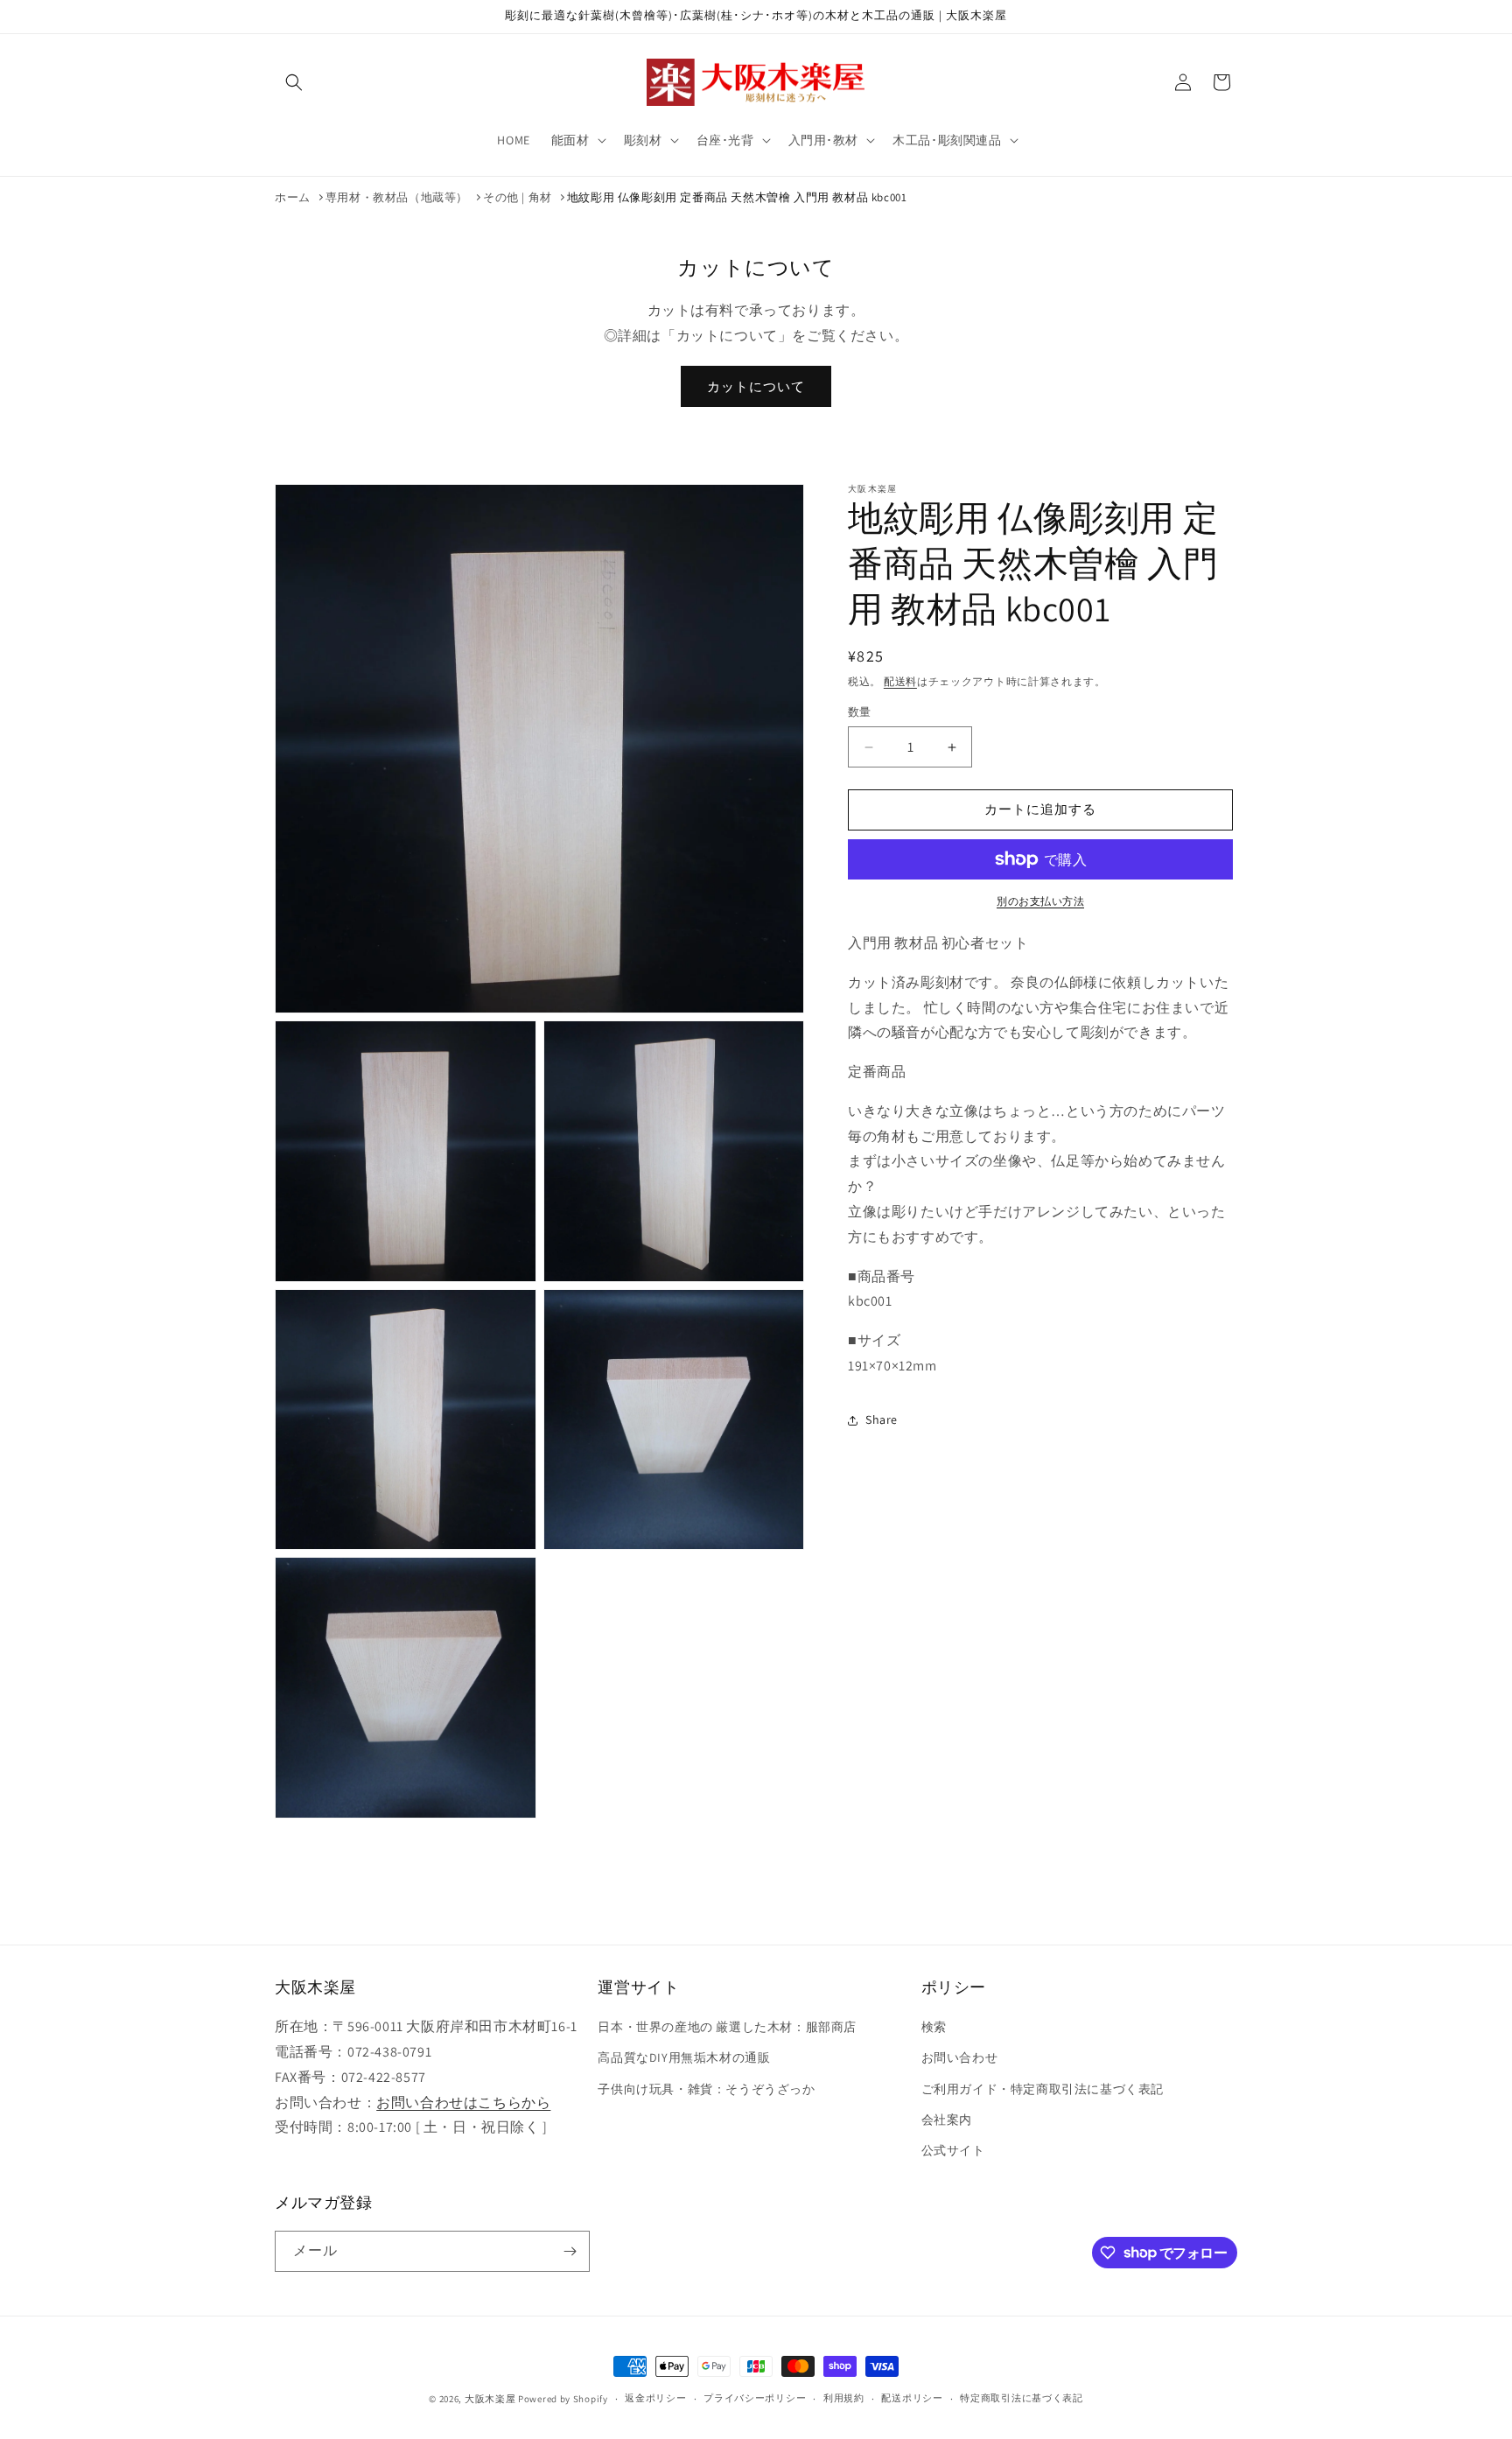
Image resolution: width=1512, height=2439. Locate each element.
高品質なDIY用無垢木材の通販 (684, 2057)
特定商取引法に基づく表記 (1021, 2398)
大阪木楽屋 (490, 2399)
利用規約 (844, 2398)
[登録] (570, 2251)
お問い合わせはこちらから (463, 2103)
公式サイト (953, 2150)
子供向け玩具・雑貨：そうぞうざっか (706, 2089)
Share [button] (882, 1420)
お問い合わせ (960, 2057)
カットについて (756, 386)
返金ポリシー (655, 2398)
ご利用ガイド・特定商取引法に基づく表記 (1043, 2089)
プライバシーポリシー (755, 2398)
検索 (934, 2027)
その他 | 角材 (518, 197)
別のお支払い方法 (1040, 901)
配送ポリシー (912, 2398)
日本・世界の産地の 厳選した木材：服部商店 (727, 2027)
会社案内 (947, 2120)
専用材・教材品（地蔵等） (397, 197)
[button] (294, 82)
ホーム (293, 197)
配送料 (900, 681)
